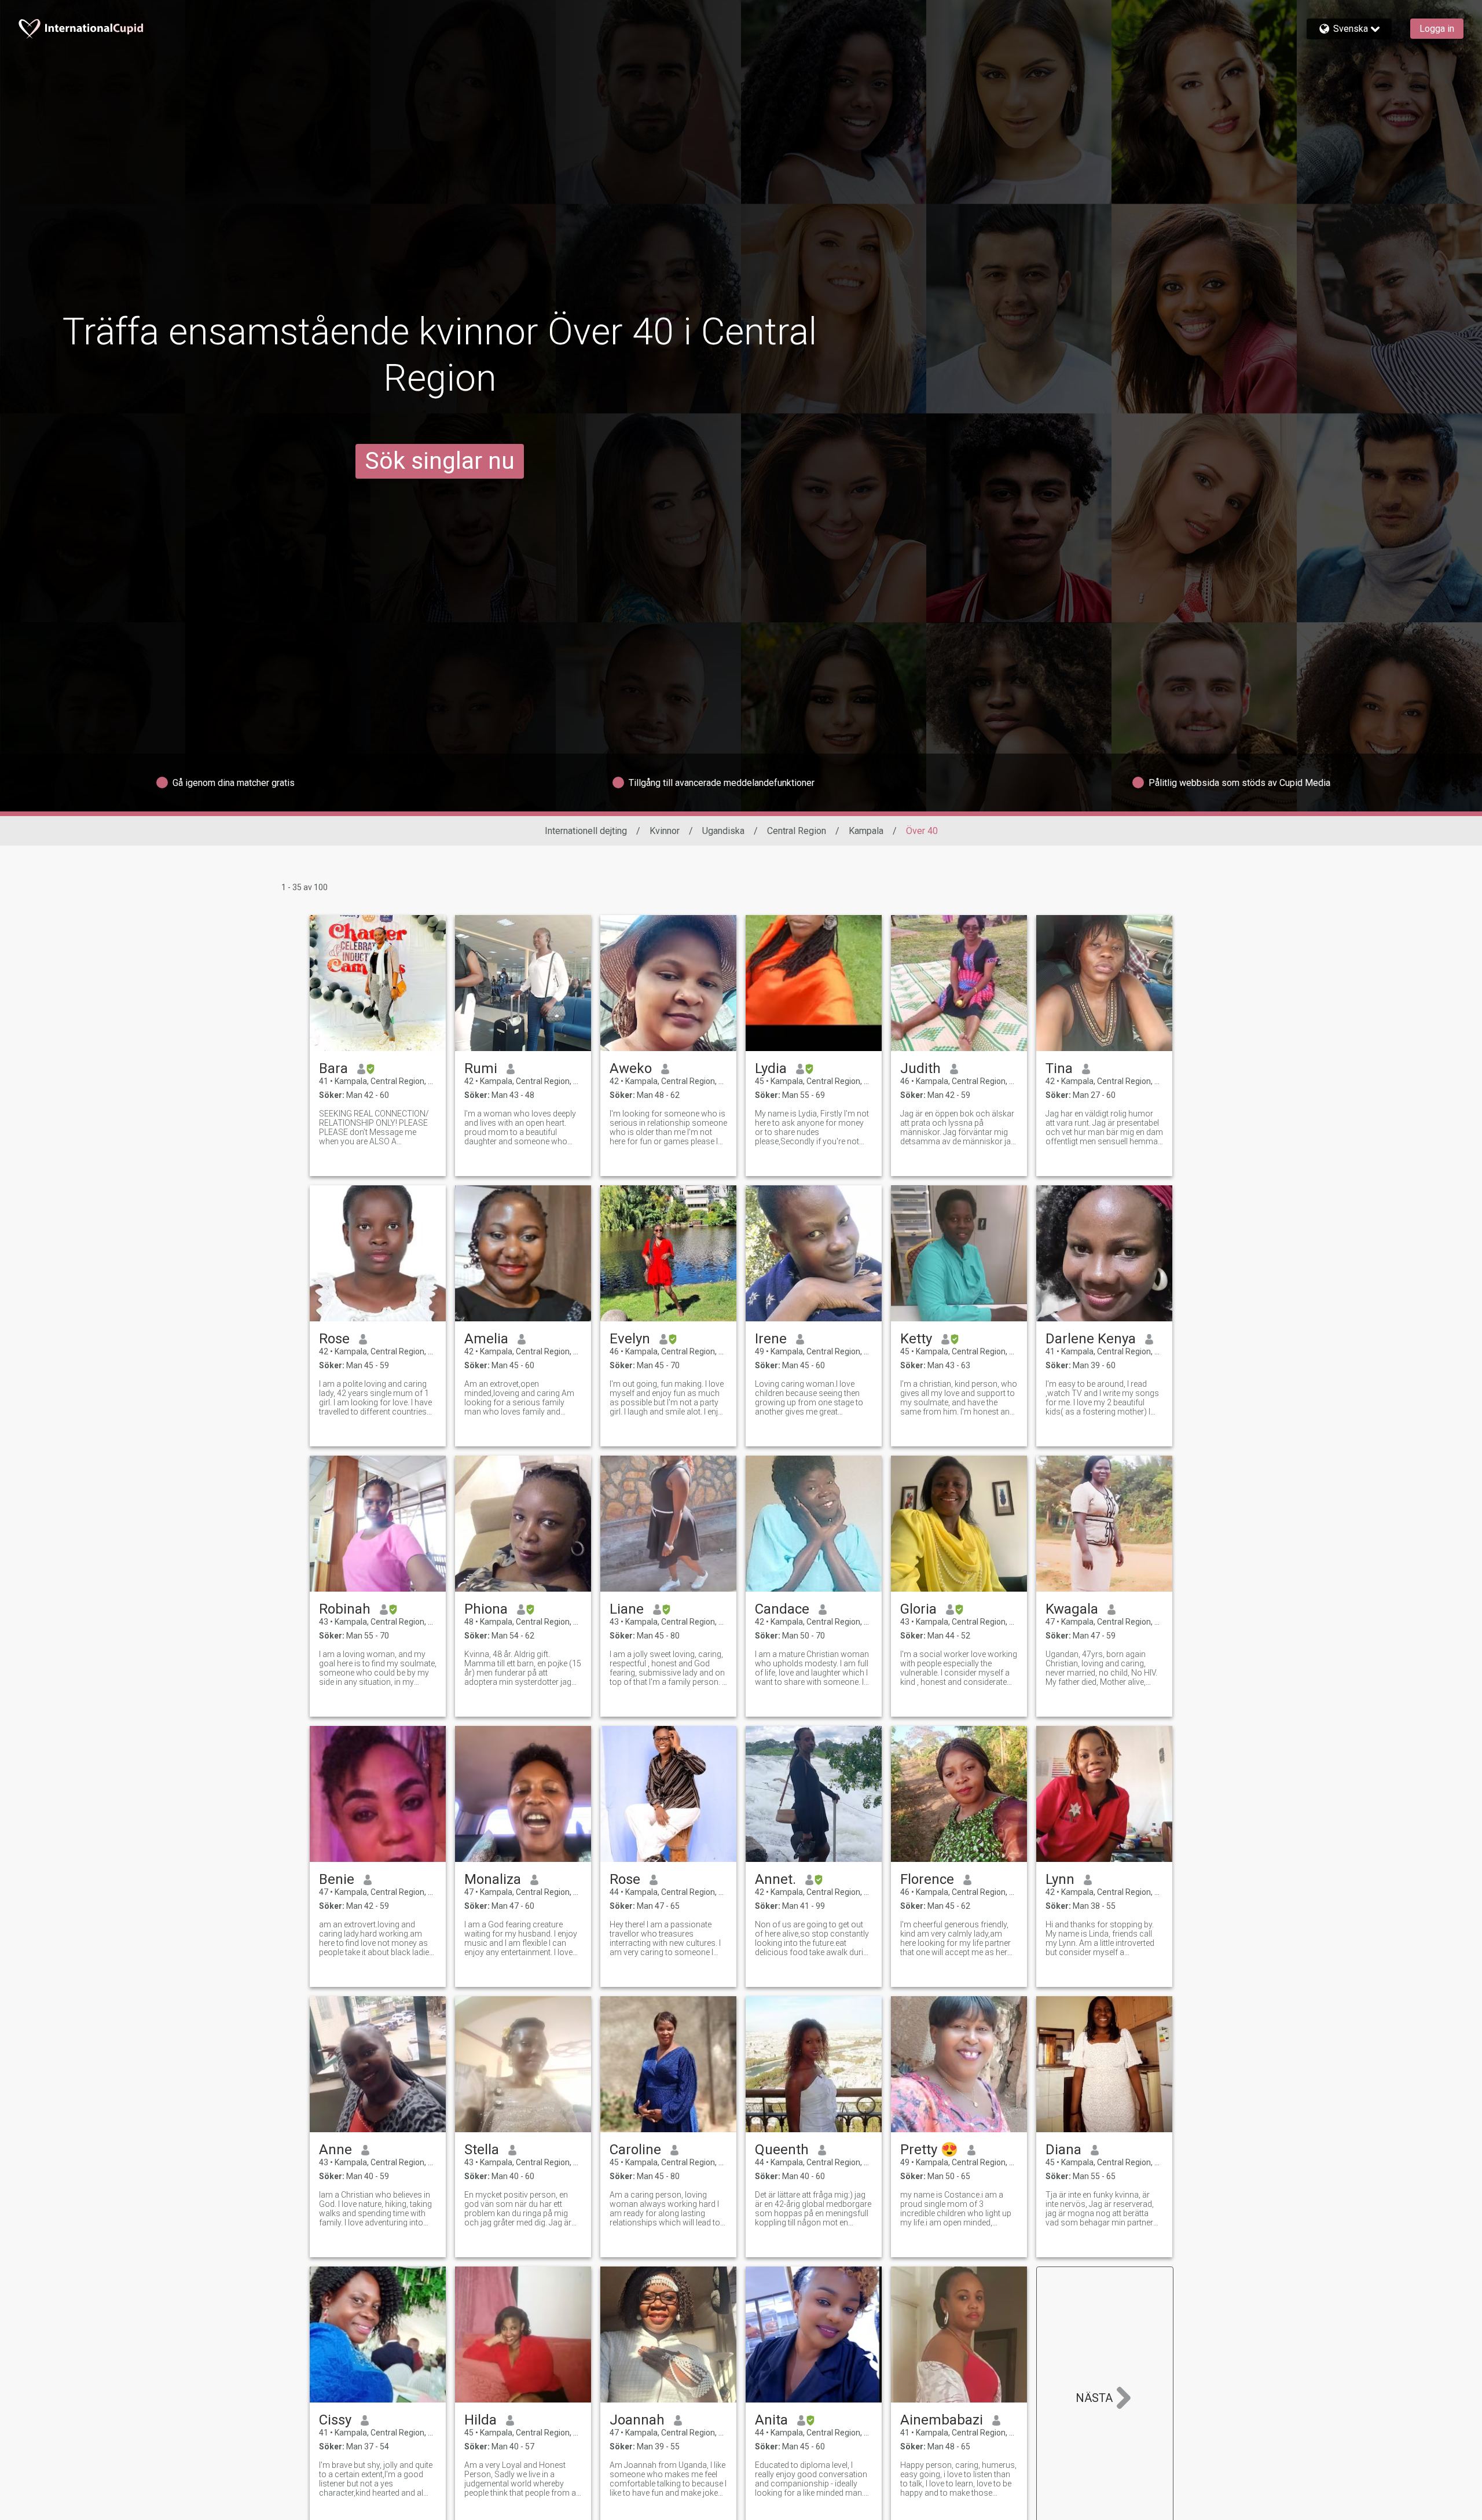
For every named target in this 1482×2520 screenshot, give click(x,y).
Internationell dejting (586, 831)
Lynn (1060, 1879)
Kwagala (1072, 1609)
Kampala (866, 831)
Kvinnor (665, 831)
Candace (782, 1609)
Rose (334, 1339)
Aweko (631, 1068)
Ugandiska (723, 831)
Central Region (797, 831)
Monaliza (493, 1879)
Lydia (771, 1068)
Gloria (918, 1609)
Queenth (782, 2150)
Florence (927, 1879)
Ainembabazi (942, 2420)
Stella (482, 2150)
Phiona (486, 1609)
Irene (771, 1339)
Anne (335, 2150)
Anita (771, 2420)
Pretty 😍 (929, 2150)
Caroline (635, 2150)
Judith (920, 1068)
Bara (333, 1068)
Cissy (335, 2420)
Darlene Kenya (1091, 1339)
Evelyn (630, 1339)
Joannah (637, 2420)
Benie (337, 1879)
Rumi (481, 1068)
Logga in (1437, 29)
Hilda (480, 2420)
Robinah (345, 1609)
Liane (627, 1609)
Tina (1059, 1068)
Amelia (486, 1339)
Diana (1063, 2150)
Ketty (916, 1339)
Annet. (775, 1879)
